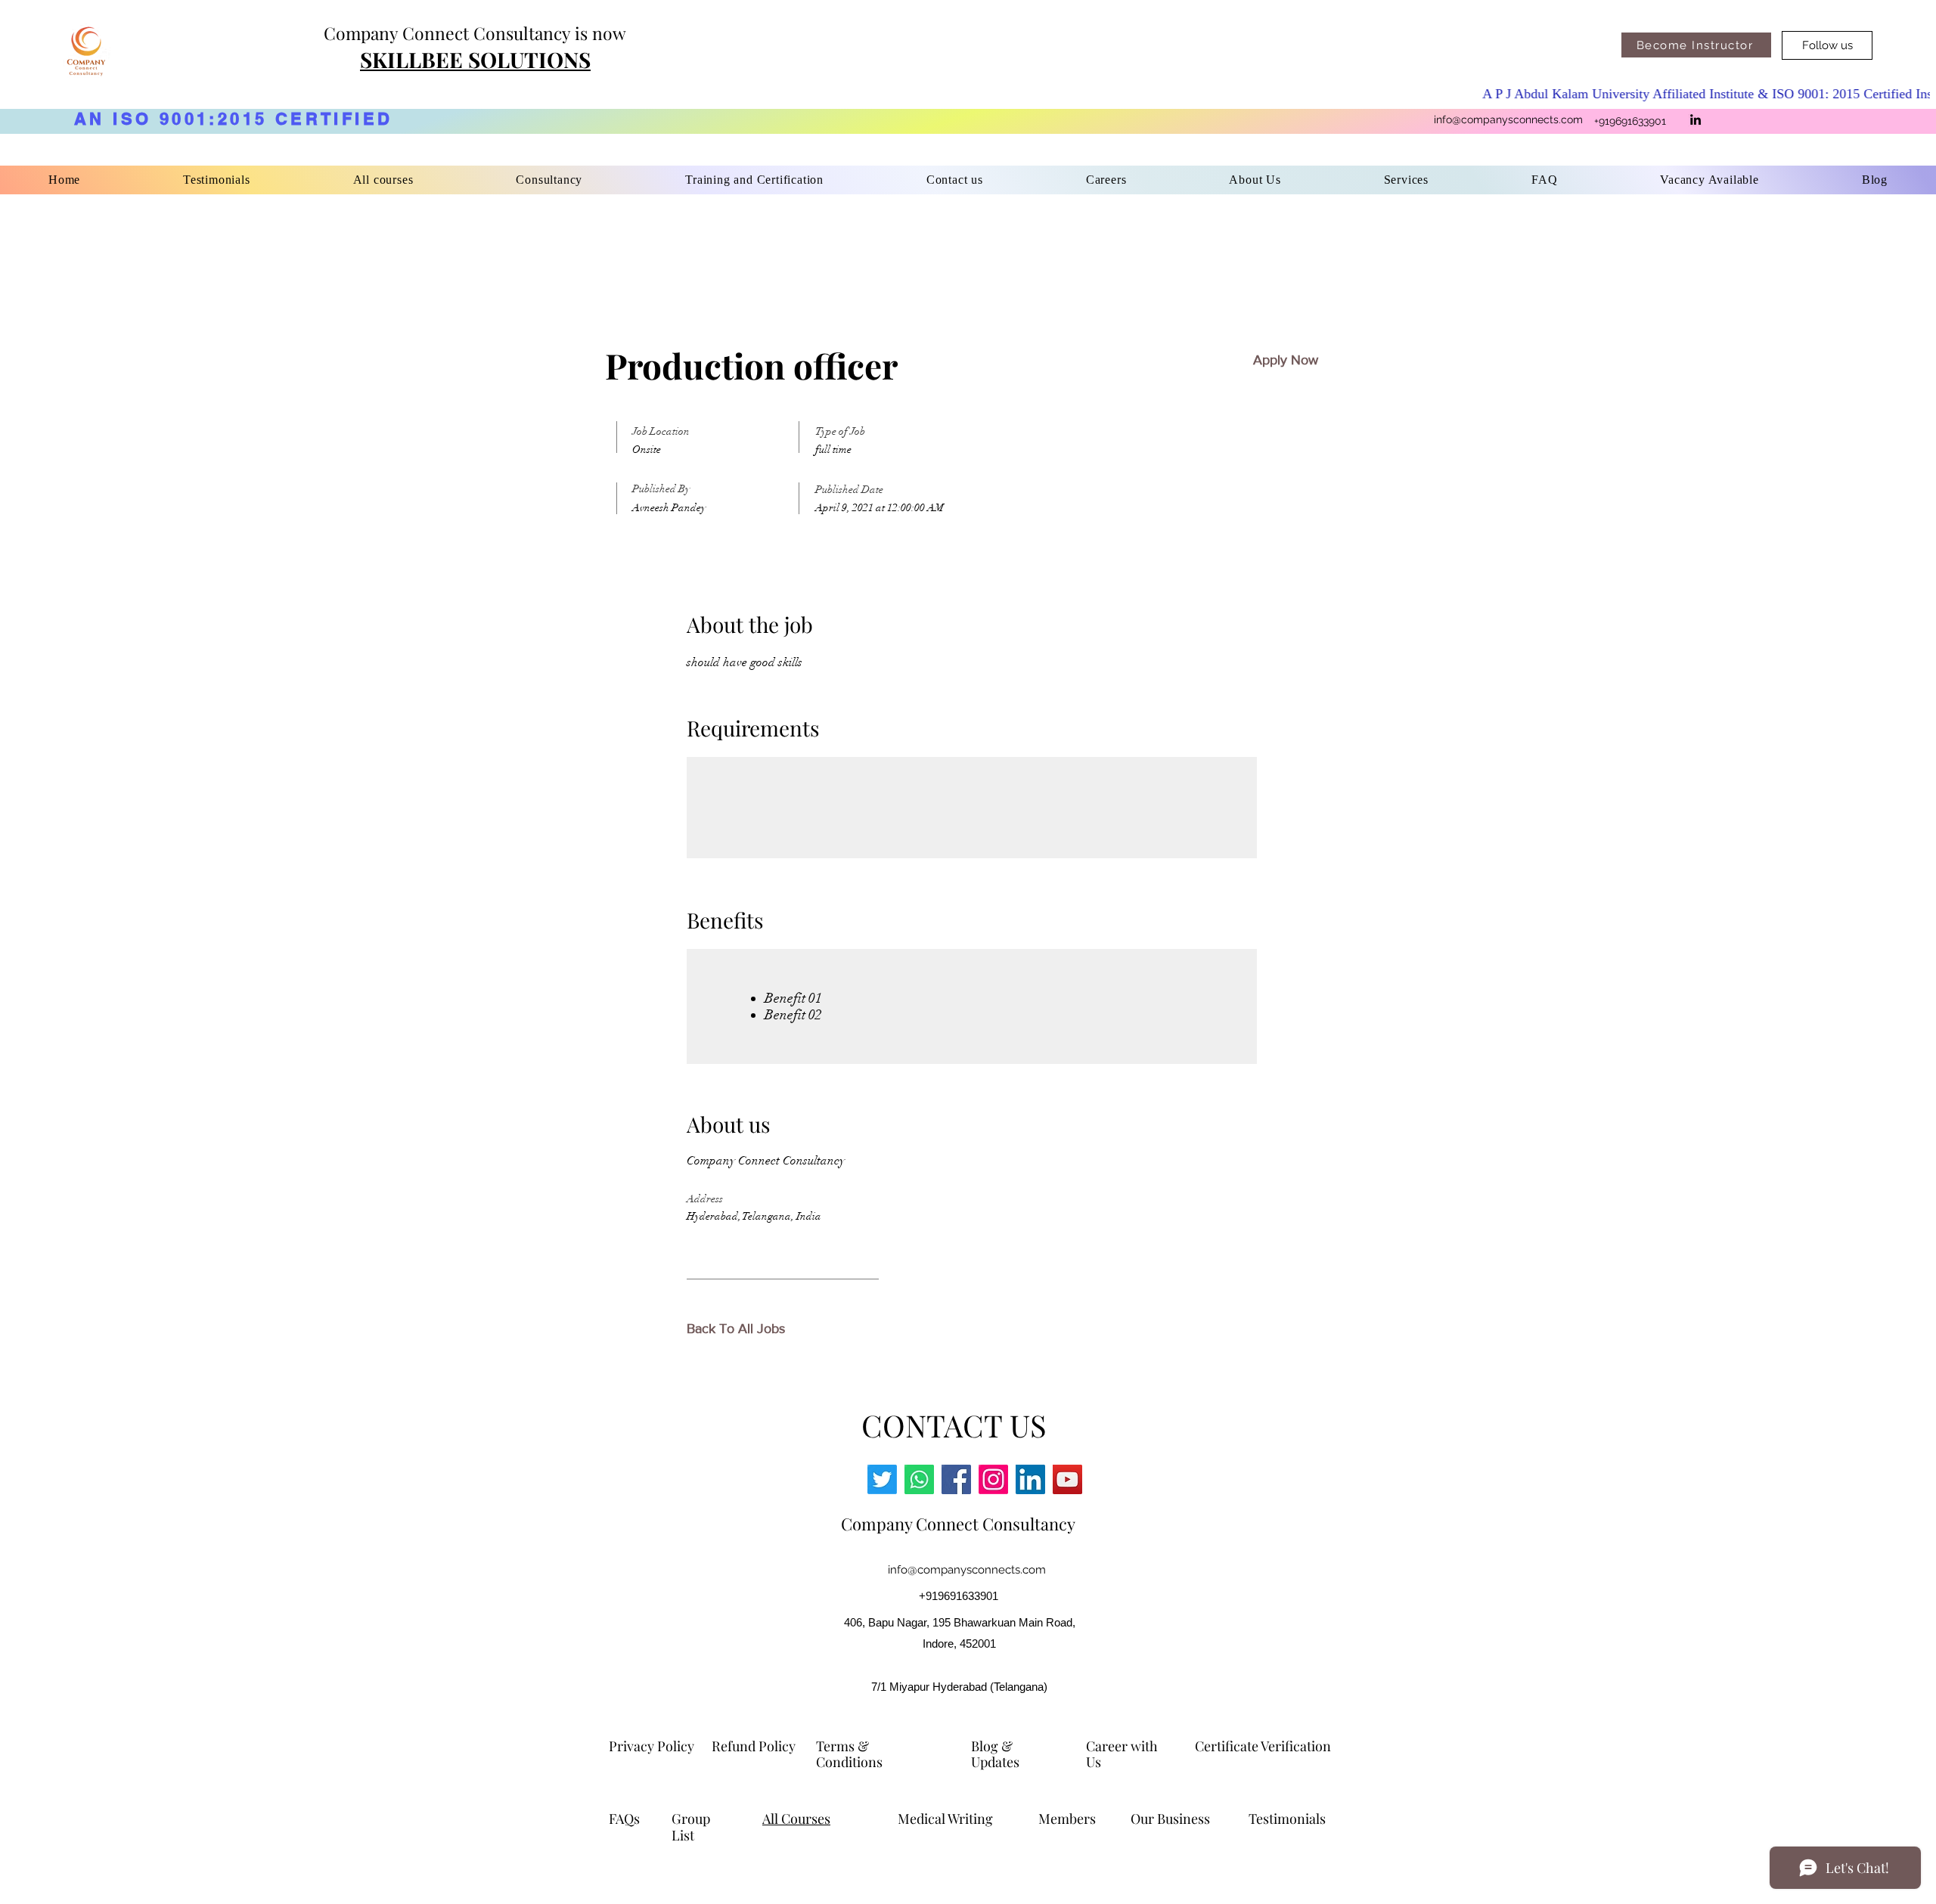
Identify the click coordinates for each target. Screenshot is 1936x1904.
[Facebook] (956, 1479)
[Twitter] (882, 1479)
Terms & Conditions (851, 1754)
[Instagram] (993, 1479)
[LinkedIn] (1696, 119)
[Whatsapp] (919, 1479)
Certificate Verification (1263, 1746)
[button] (754, 180)
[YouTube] (1067, 1479)
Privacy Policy (652, 1746)
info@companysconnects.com (1508, 119)
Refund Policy (754, 1746)
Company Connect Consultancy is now (475, 33)
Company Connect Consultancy (958, 1524)
